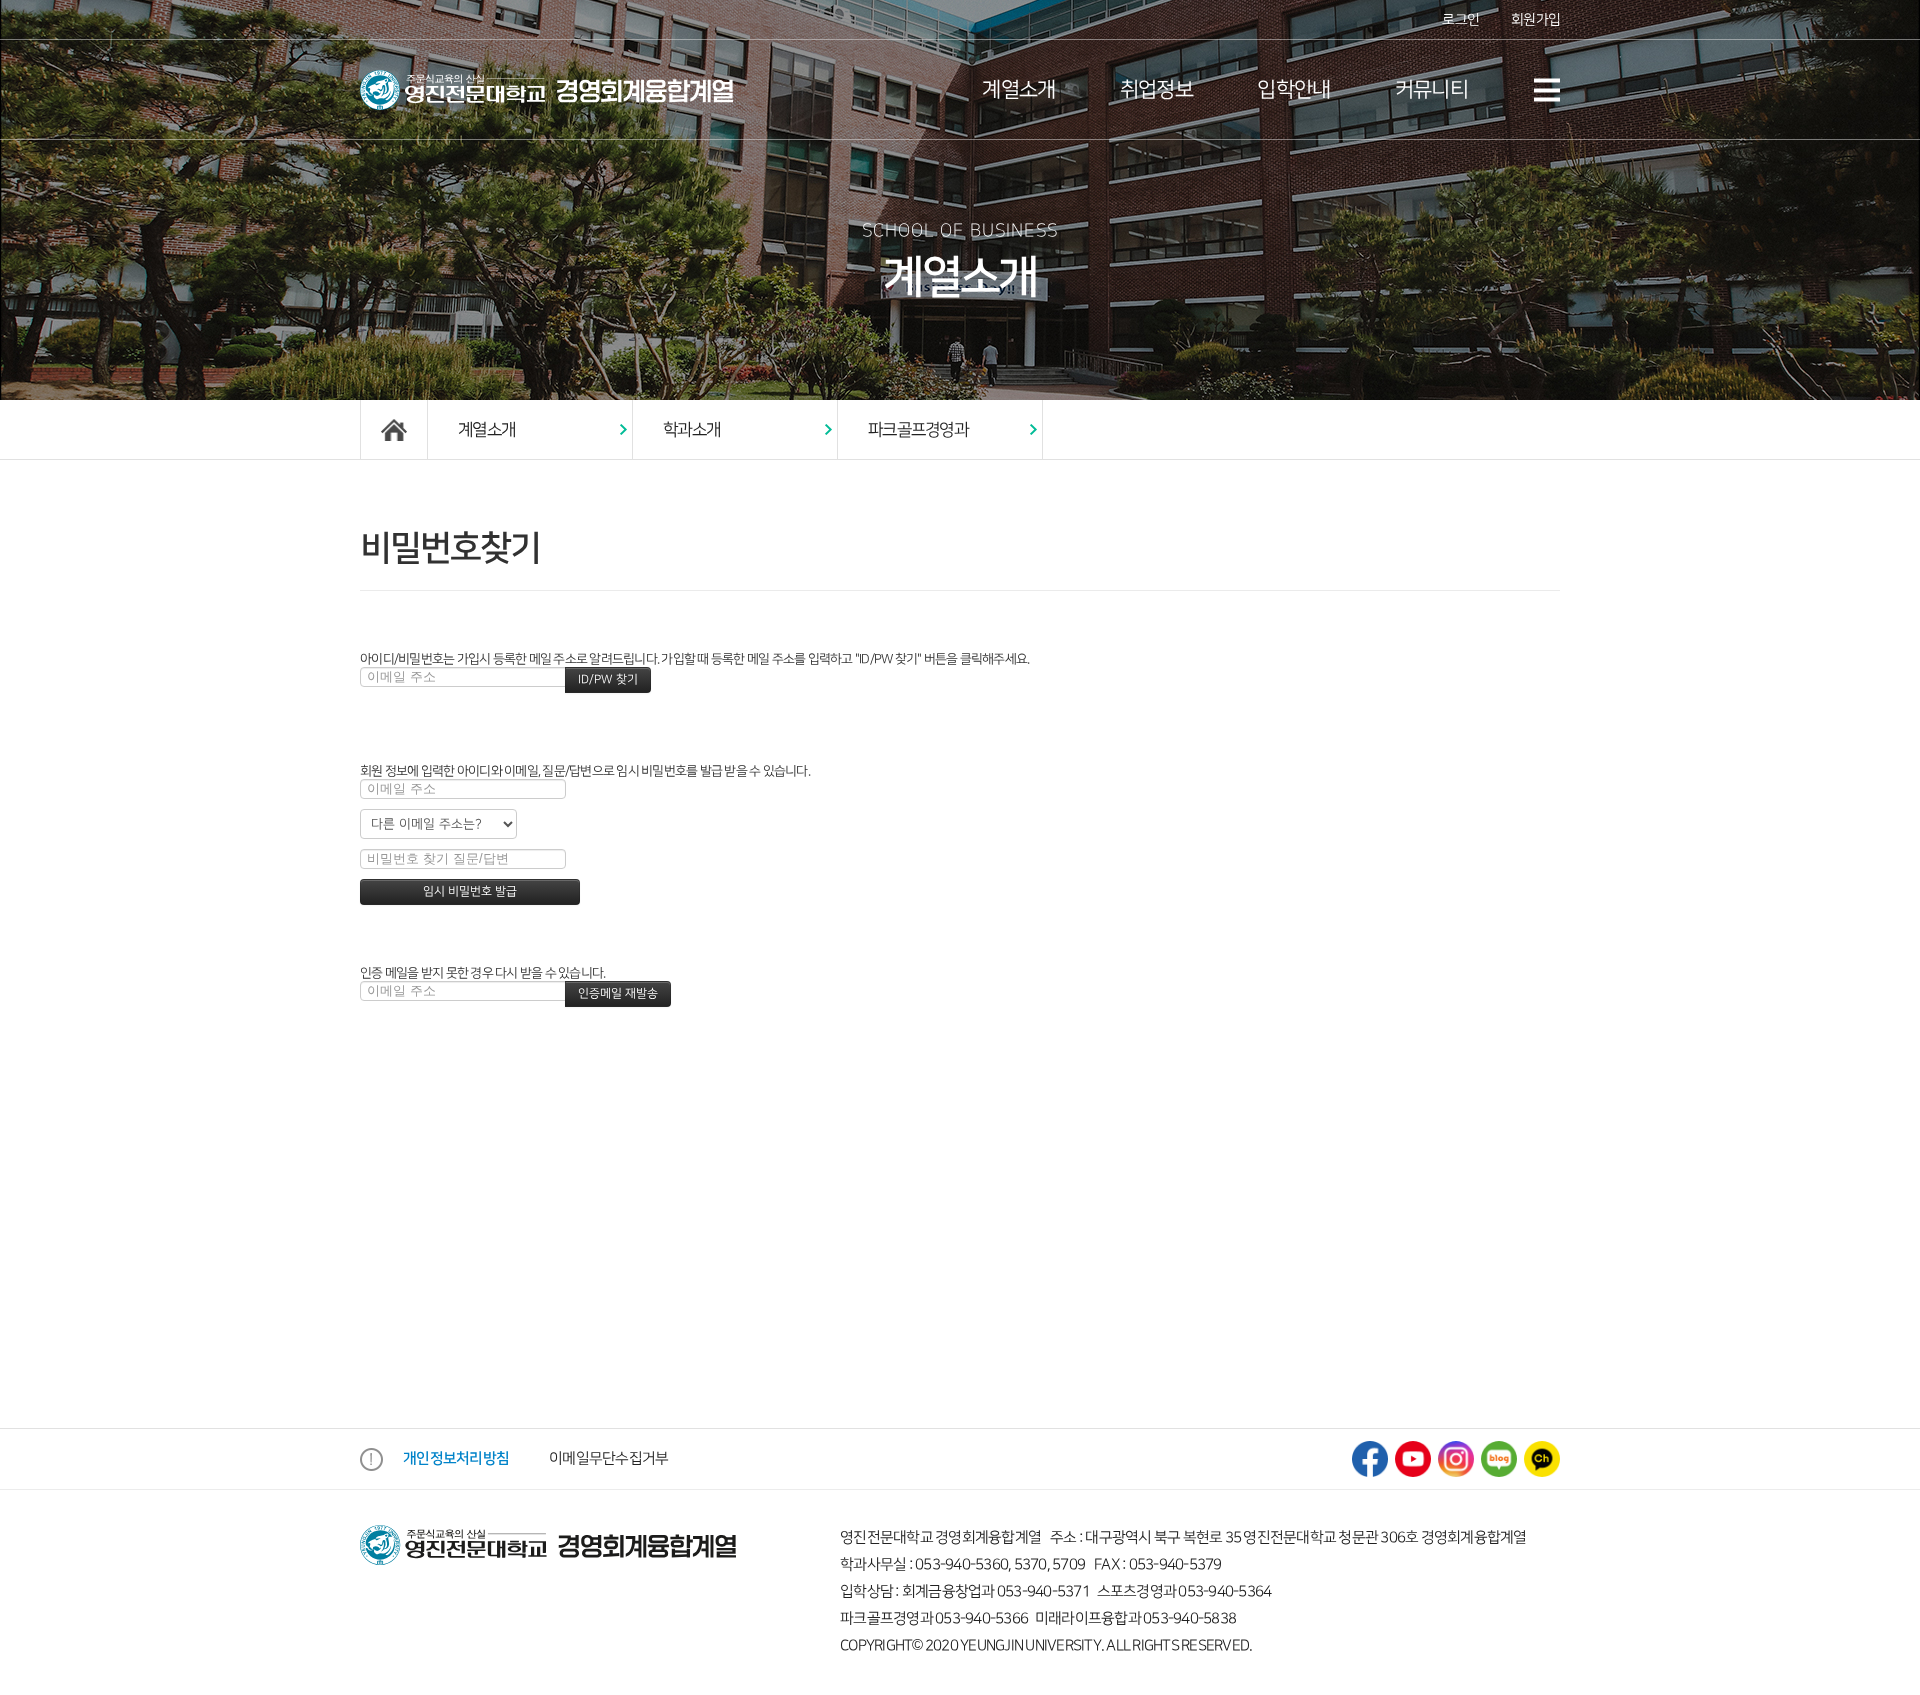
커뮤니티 (1431, 90)
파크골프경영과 (918, 430)
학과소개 (691, 430)
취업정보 (1156, 90)
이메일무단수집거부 (608, 1459)
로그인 (1460, 19)
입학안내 (1293, 90)
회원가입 (1535, 19)
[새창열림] (1370, 1458)
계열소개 (1018, 90)
